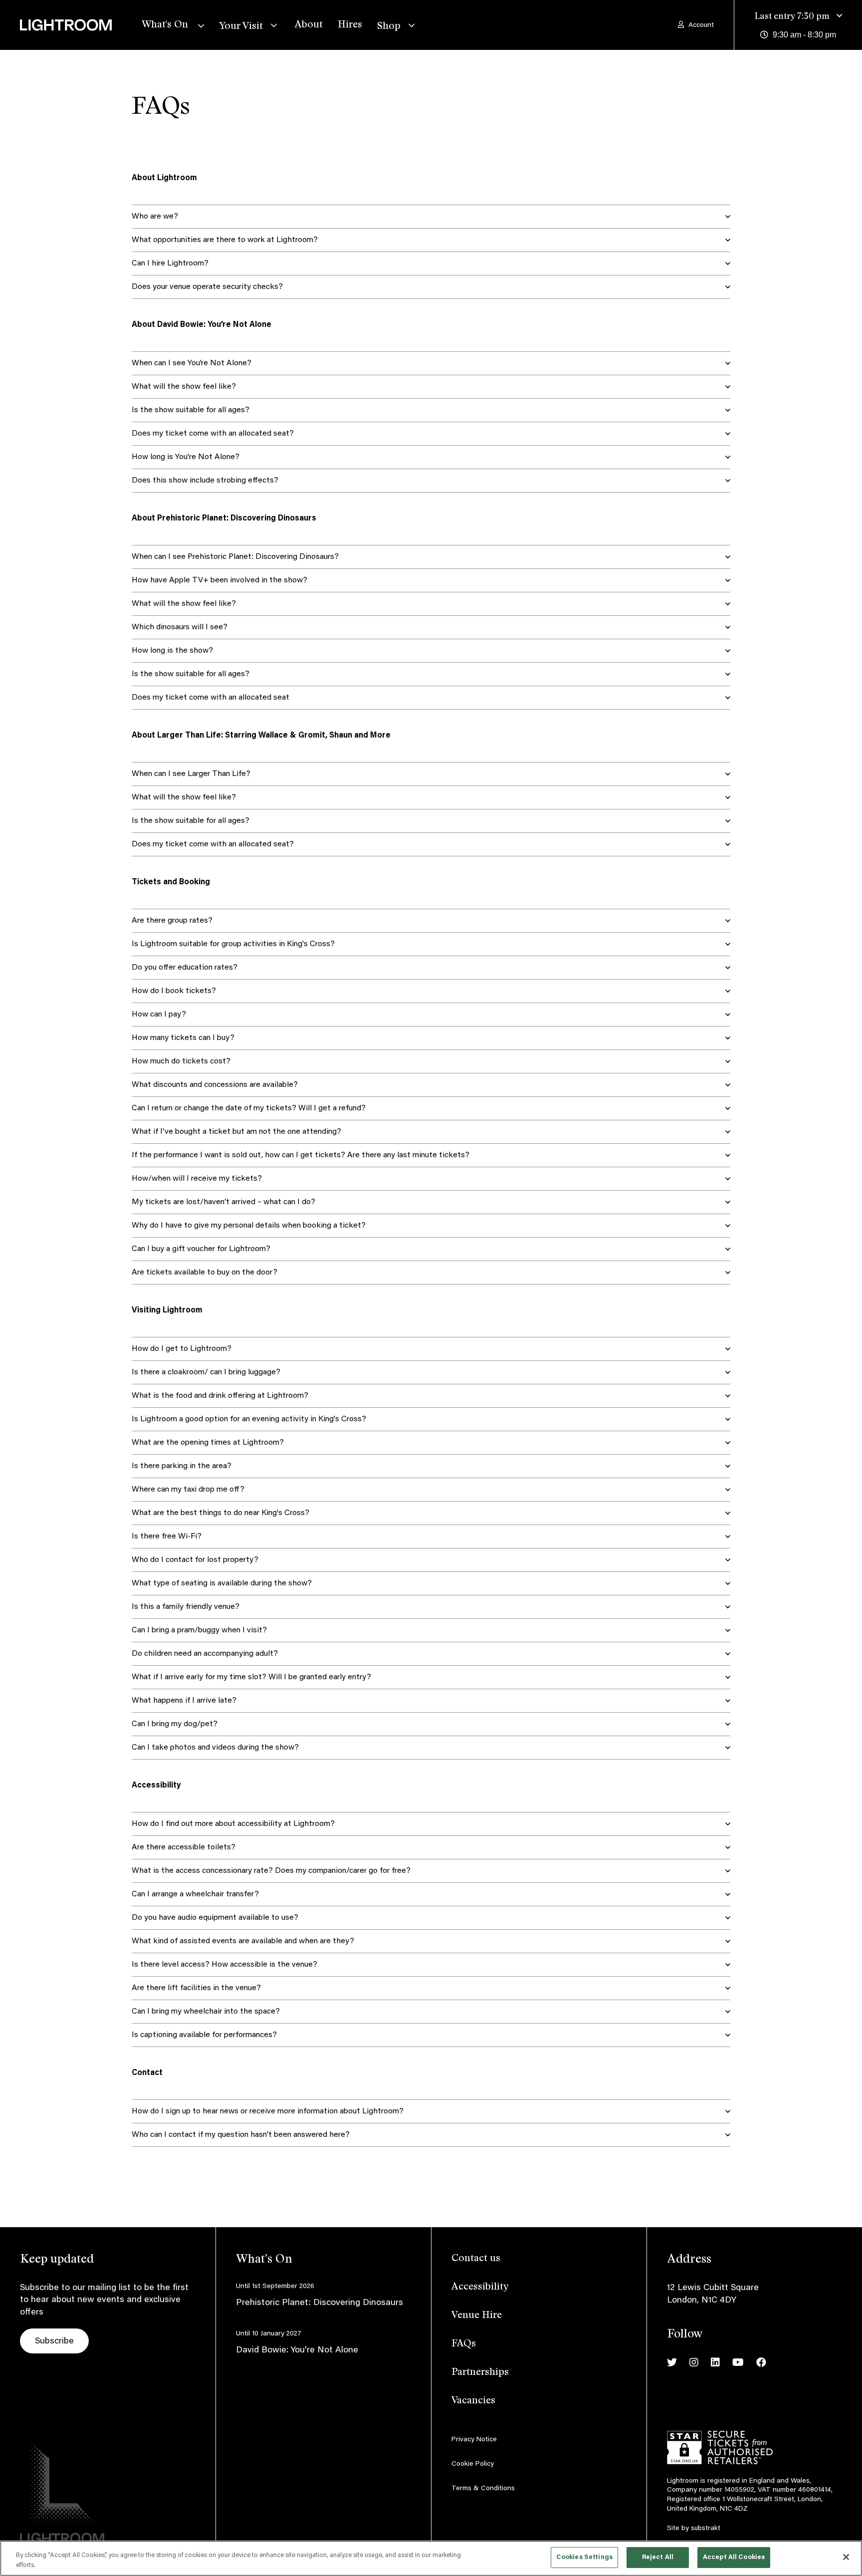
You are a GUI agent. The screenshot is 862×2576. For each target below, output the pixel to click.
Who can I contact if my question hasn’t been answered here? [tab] (241, 2135)
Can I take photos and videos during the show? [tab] (215, 1748)
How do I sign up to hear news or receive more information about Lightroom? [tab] (268, 2111)
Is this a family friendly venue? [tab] (186, 1607)
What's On (165, 25)
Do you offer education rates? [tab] (185, 968)
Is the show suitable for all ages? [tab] (191, 410)
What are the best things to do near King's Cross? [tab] (220, 1513)
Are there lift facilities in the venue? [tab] (196, 1988)
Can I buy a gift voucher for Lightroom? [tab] (201, 1249)
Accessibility (480, 2287)
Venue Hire (477, 2316)
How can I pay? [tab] (159, 1015)
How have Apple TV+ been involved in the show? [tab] (219, 580)
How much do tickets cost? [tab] (181, 1061)
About (309, 25)
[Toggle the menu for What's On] (199, 25)
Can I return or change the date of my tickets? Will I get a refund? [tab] (249, 1108)
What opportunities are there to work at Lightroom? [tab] (225, 240)
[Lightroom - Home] (81, 37)
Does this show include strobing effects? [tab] (205, 481)
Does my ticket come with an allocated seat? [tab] (213, 434)
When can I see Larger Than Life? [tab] (191, 774)
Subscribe (54, 2341)
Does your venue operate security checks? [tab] (207, 287)
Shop (389, 26)
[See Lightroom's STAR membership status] (720, 2448)
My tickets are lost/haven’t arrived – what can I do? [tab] (223, 1202)
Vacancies (473, 2401)
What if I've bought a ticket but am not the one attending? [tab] (236, 1132)
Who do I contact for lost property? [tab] (195, 1560)
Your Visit (241, 26)
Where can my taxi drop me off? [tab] (188, 1490)
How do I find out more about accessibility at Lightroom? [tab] (233, 1824)
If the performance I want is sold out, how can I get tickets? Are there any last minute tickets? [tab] (301, 1155)
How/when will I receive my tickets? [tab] (197, 1179)
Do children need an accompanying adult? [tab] (205, 1654)
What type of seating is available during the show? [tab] (222, 1583)
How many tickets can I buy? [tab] (183, 1038)
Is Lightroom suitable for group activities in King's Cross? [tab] (233, 944)
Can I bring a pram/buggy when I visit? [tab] (199, 1630)
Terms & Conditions (483, 2489)
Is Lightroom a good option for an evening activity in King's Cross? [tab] (249, 1419)
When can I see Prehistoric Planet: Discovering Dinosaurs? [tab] (235, 557)
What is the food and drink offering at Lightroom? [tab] (220, 1396)
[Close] (846, 2557)
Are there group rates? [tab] (172, 921)
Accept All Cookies (734, 2557)
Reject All (658, 2557)
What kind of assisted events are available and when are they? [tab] (243, 1941)
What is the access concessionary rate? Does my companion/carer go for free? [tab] (271, 1871)
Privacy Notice (474, 2440)
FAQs (464, 2344)
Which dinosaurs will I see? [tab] (180, 627)
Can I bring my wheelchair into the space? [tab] (206, 2012)
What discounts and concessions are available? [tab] (215, 1085)
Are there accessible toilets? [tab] (184, 1847)
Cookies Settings (584, 2557)
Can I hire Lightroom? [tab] (170, 263)
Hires (350, 25)
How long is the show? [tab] (172, 651)
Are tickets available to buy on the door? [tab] (205, 1273)
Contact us (476, 2259)
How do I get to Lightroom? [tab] (182, 1349)
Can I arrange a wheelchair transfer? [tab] (195, 1894)
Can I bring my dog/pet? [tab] (175, 1724)
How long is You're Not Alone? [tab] (186, 457)
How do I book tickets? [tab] (174, 991)
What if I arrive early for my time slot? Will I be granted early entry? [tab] (251, 1677)
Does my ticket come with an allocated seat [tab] (211, 698)
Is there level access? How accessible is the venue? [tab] (224, 1965)
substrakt (706, 2529)
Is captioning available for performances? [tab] (204, 2035)
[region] (431, 2558)
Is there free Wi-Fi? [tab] (167, 1537)
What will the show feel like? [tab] (184, 387)
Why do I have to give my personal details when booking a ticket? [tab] (249, 1226)
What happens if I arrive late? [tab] (184, 1701)
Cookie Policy (473, 2464)
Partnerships (480, 2372)
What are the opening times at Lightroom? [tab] (208, 1443)
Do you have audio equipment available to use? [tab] (215, 1918)
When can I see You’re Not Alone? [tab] (192, 363)
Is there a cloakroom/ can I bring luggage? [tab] (206, 1372)
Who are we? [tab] (155, 217)
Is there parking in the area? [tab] (182, 1466)
